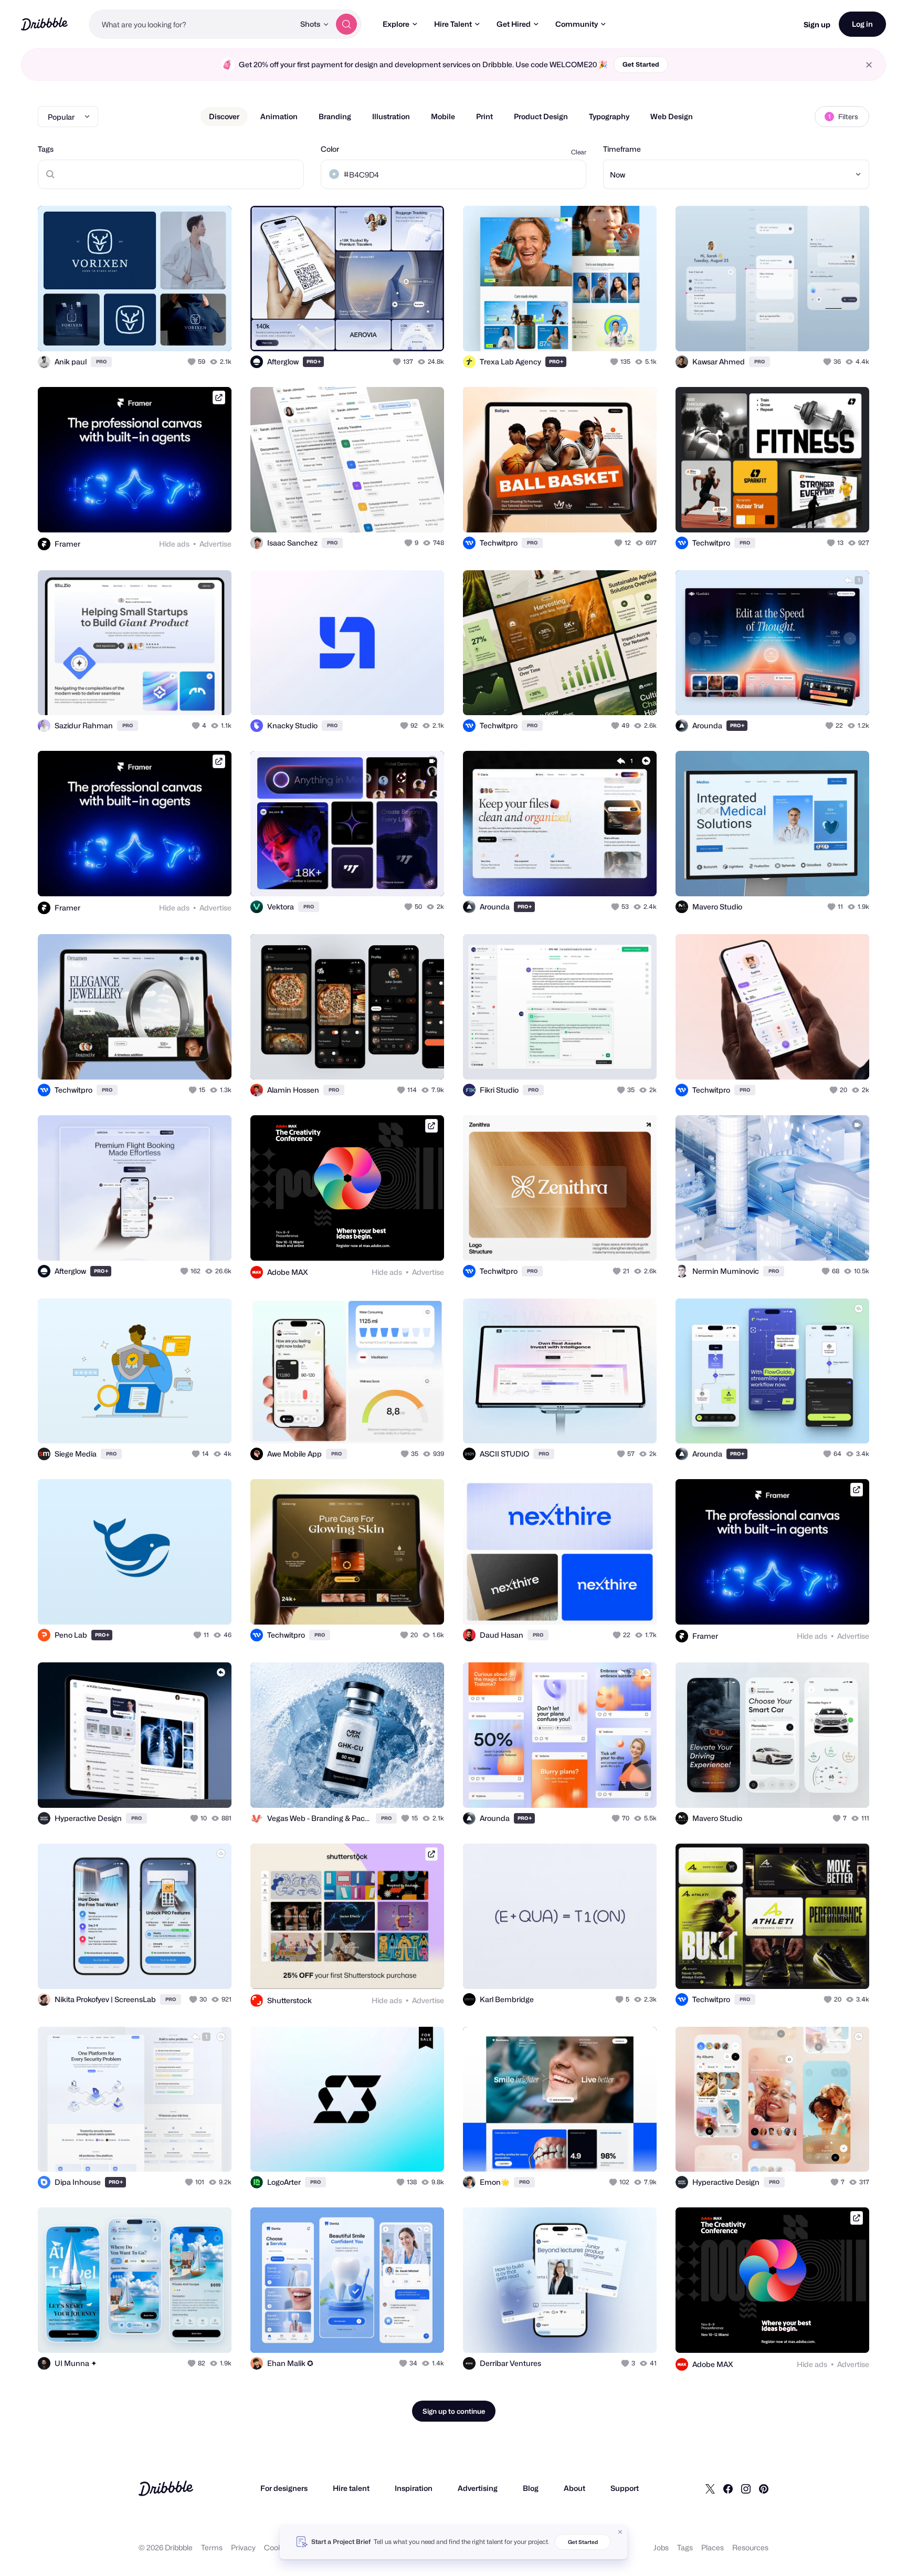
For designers (284, 2488)
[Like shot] (212, 332)
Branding (335, 116)
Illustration (391, 116)
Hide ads (174, 544)
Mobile (443, 116)
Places (713, 2547)
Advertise (215, 544)
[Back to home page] (44, 24)
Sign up (817, 24)
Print (484, 116)
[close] (869, 65)
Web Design (672, 116)
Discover (224, 116)
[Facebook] (728, 2488)
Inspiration (414, 2488)
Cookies (278, 2547)
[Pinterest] (764, 2488)
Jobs (661, 2547)
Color (330, 149)
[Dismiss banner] (620, 2532)
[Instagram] (746, 2488)
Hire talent (351, 2488)
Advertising (478, 2488)
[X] (710, 2488)
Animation (279, 116)
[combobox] (192, 24)
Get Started (641, 64)
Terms (212, 2547)
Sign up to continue (454, 2411)
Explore (396, 24)
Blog (531, 2488)
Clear (579, 152)
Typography (609, 116)
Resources (750, 2547)
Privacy (243, 2547)
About (574, 2488)
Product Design (541, 116)
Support (625, 2488)
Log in (862, 24)
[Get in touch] (170, 332)
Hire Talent (453, 24)
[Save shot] (191, 332)
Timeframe (622, 149)
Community (577, 24)
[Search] (346, 24)
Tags (46, 149)
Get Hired (514, 24)
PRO (101, 362)
